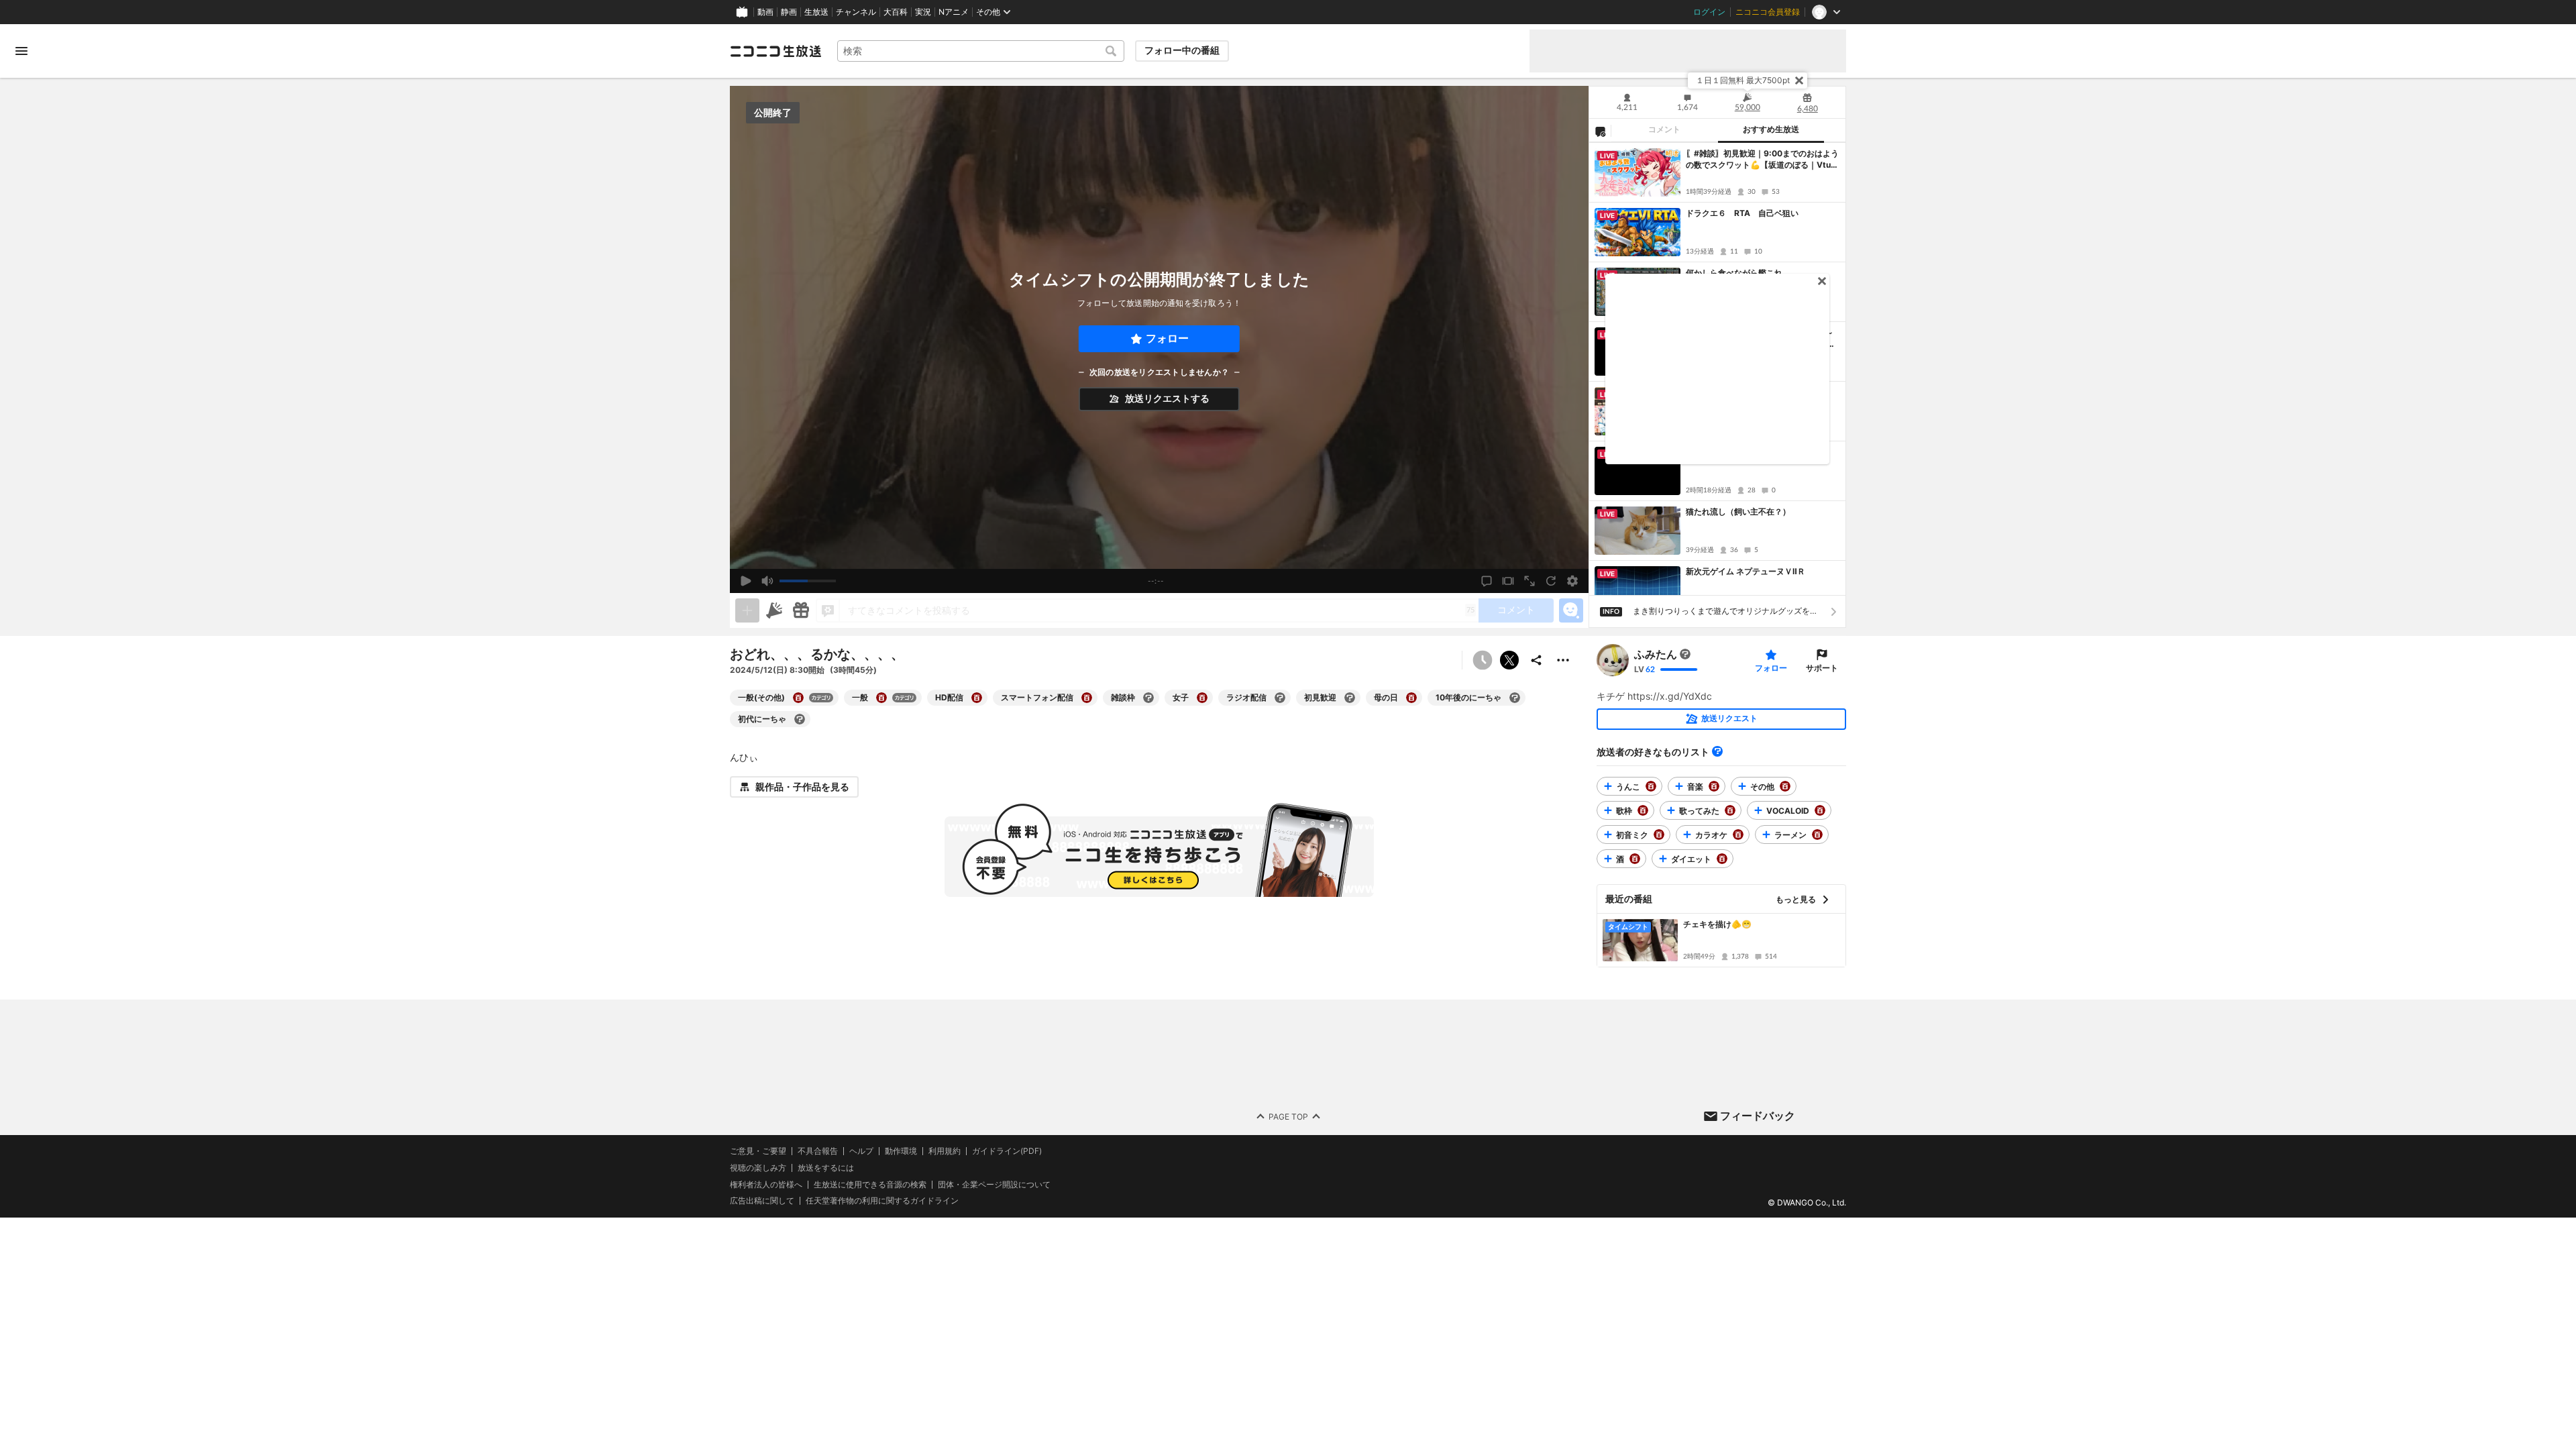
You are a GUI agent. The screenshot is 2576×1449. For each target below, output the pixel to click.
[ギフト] (801, 610)
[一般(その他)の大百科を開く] (798, 698)
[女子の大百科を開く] (1202, 698)
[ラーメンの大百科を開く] (1817, 835)
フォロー (1167, 338)
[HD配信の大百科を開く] (977, 698)
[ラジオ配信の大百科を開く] (1280, 698)
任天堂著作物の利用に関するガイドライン (882, 1201)
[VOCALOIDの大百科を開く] (1820, 810)
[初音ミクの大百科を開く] (1659, 835)
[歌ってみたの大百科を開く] (1730, 810)
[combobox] (981, 51)
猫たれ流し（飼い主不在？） (1738, 512)
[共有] (1536, 660)
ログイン (1709, 12)
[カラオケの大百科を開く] (1738, 835)
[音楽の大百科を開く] (1714, 786)
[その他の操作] (1563, 660)
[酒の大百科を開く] (1635, 859)
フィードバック (1758, 1116)
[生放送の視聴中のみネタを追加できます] (747, 610)
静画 (789, 12)
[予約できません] (1483, 660)
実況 (923, 12)
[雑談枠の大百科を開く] (1148, 698)
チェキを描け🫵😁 (1717, 924)
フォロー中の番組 (1182, 50)
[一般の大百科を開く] (881, 698)
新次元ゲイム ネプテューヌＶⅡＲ (1746, 571)
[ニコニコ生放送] (775, 51)
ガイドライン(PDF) (1007, 1151)
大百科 (896, 12)
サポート (1822, 668)
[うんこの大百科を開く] (1651, 786)
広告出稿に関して (762, 1200)
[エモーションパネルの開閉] (1571, 610)
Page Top (1288, 1117)
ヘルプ (861, 1151)
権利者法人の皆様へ (766, 1184)
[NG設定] (1600, 131)
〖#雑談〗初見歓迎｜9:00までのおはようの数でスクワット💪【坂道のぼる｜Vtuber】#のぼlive (1762, 160)
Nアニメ (954, 12)
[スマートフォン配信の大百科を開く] (1087, 698)
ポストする (1509, 660)
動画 (765, 12)
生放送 (816, 12)
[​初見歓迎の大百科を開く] (1350, 698)
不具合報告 (818, 1151)
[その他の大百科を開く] (1785, 786)
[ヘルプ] (1717, 751)
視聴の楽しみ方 (758, 1168)
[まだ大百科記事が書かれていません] (1685, 654)
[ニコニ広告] (774, 610)
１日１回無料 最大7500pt (1743, 80)
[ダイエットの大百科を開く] (1722, 859)
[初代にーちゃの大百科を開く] (800, 719)
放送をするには (826, 1168)
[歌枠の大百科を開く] (1643, 810)
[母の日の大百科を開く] (1411, 698)
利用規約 (945, 1151)
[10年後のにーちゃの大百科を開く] (1515, 698)
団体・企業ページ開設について (994, 1185)
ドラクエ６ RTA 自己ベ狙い (1742, 213)
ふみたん (1656, 654)
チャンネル (856, 12)
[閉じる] (1799, 80)
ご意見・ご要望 (758, 1151)
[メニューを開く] (21, 51)
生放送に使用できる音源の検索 (870, 1185)
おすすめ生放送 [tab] (1771, 129)
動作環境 (901, 1151)
